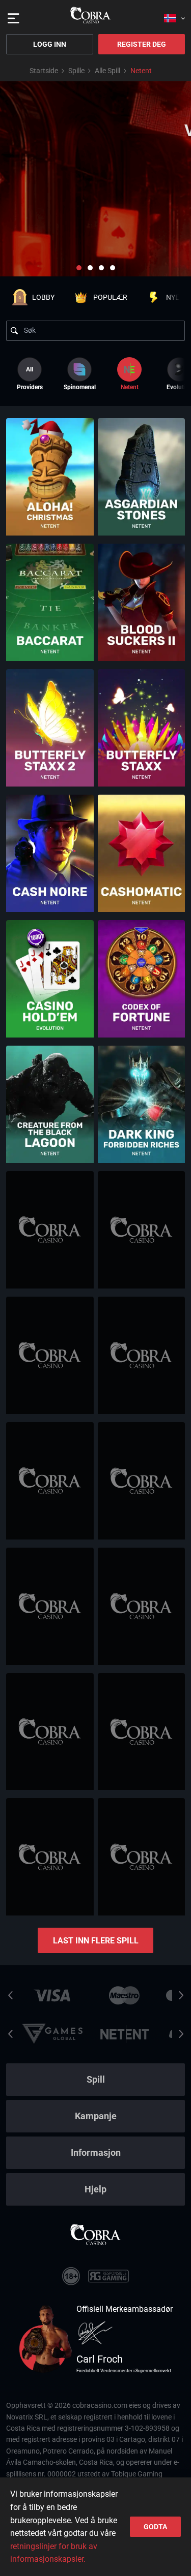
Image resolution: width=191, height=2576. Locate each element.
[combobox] (174, 15)
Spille (76, 71)
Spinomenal (80, 387)
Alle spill (107, 71)
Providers (30, 378)
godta (155, 2527)
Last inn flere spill (96, 1941)
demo (50, 500)
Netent (130, 387)
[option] (79, 374)
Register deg (142, 44)
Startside (44, 71)
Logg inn (50, 44)
